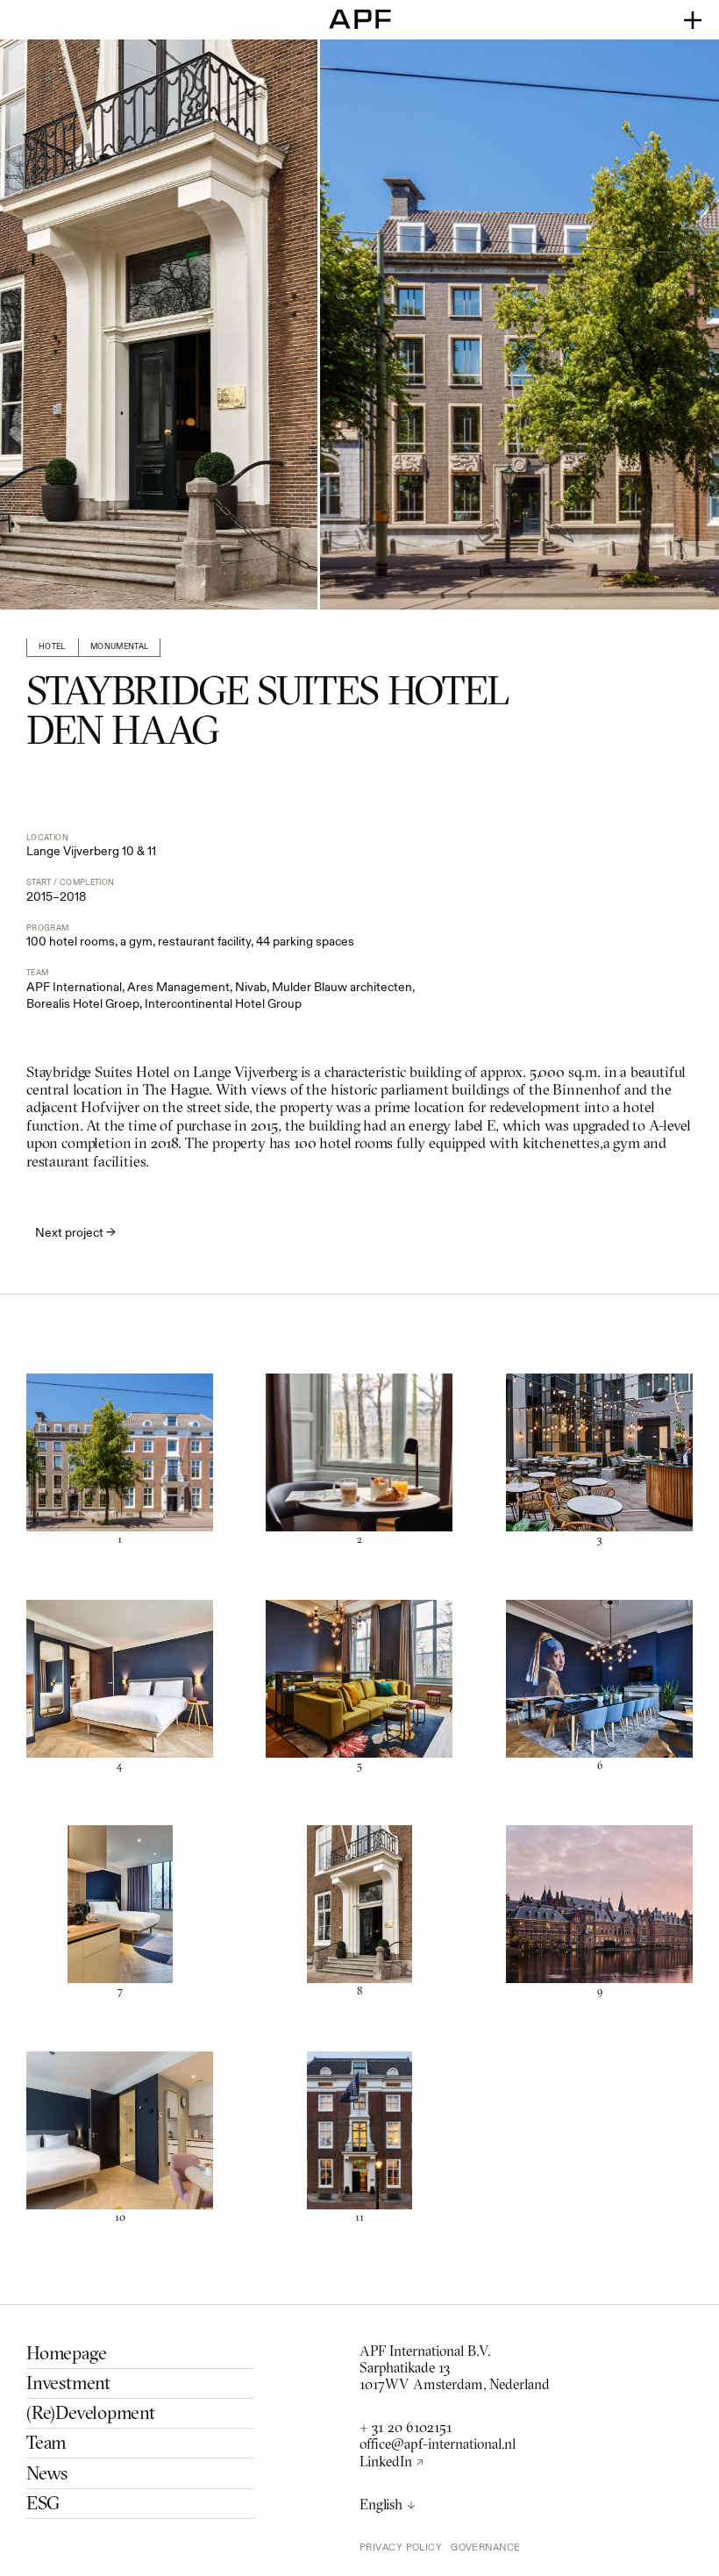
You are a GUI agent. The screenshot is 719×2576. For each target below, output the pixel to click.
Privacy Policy (401, 2547)
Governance (485, 2547)
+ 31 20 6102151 (406, 2429)
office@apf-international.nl (438, 2446)
